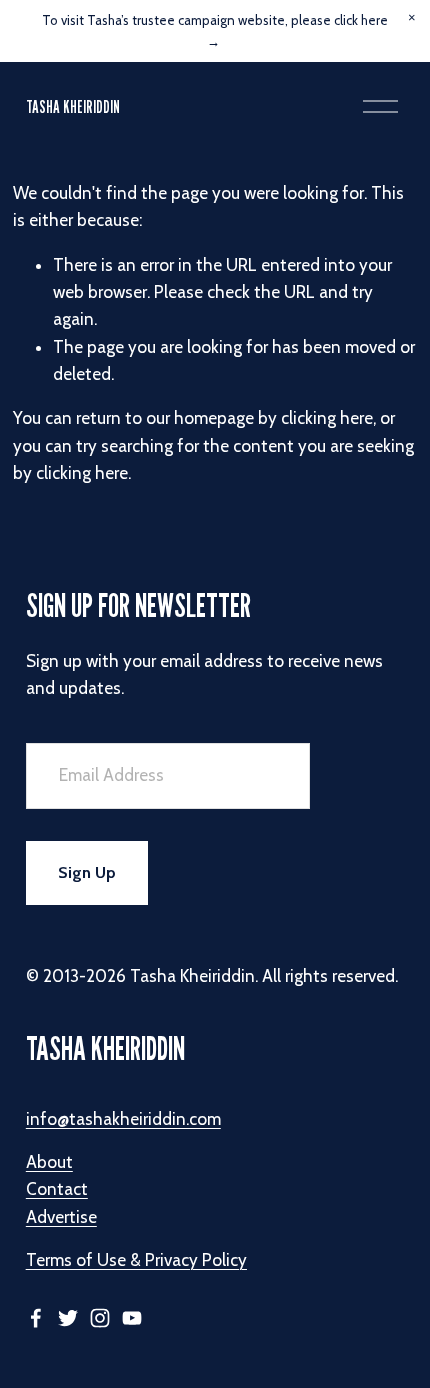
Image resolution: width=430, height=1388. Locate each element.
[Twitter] (68, 1318)
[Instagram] (100, 1318)
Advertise (61, 1217)
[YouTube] (132, 1318)
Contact (57, 1189)
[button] (412, 18)
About (49, 1162)
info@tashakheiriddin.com (123, 1119)
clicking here (327, 418)
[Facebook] (36, 1318)
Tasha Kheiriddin (73, 106)
